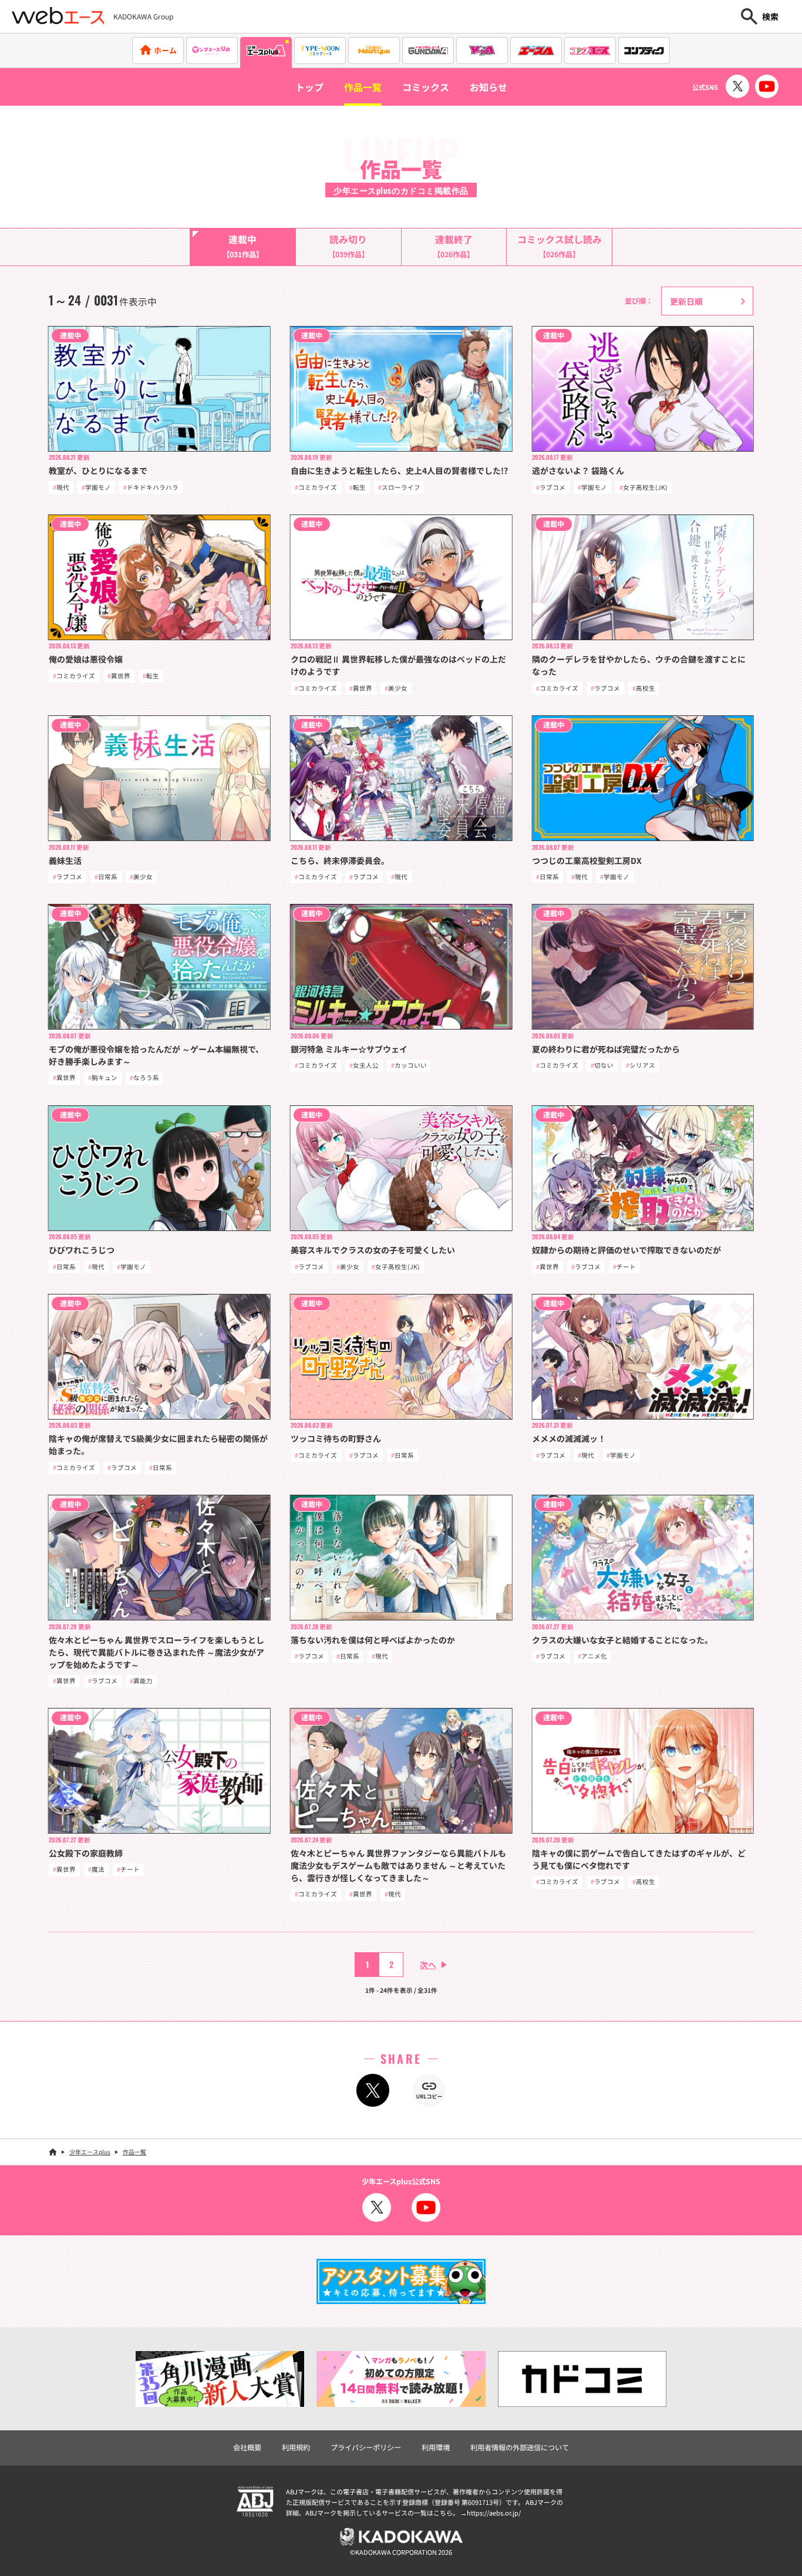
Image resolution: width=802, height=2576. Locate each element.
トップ (309, 87)
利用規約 (296, 2447)
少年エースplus (90, 2152)
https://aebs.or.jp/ (494, 2513)
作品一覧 (363, 87)
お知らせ (488, 87)
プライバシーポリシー (366, 2447)
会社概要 (247, 2447)
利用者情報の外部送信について (520, 2447)
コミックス (426, 87)
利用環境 (436, 2447)
